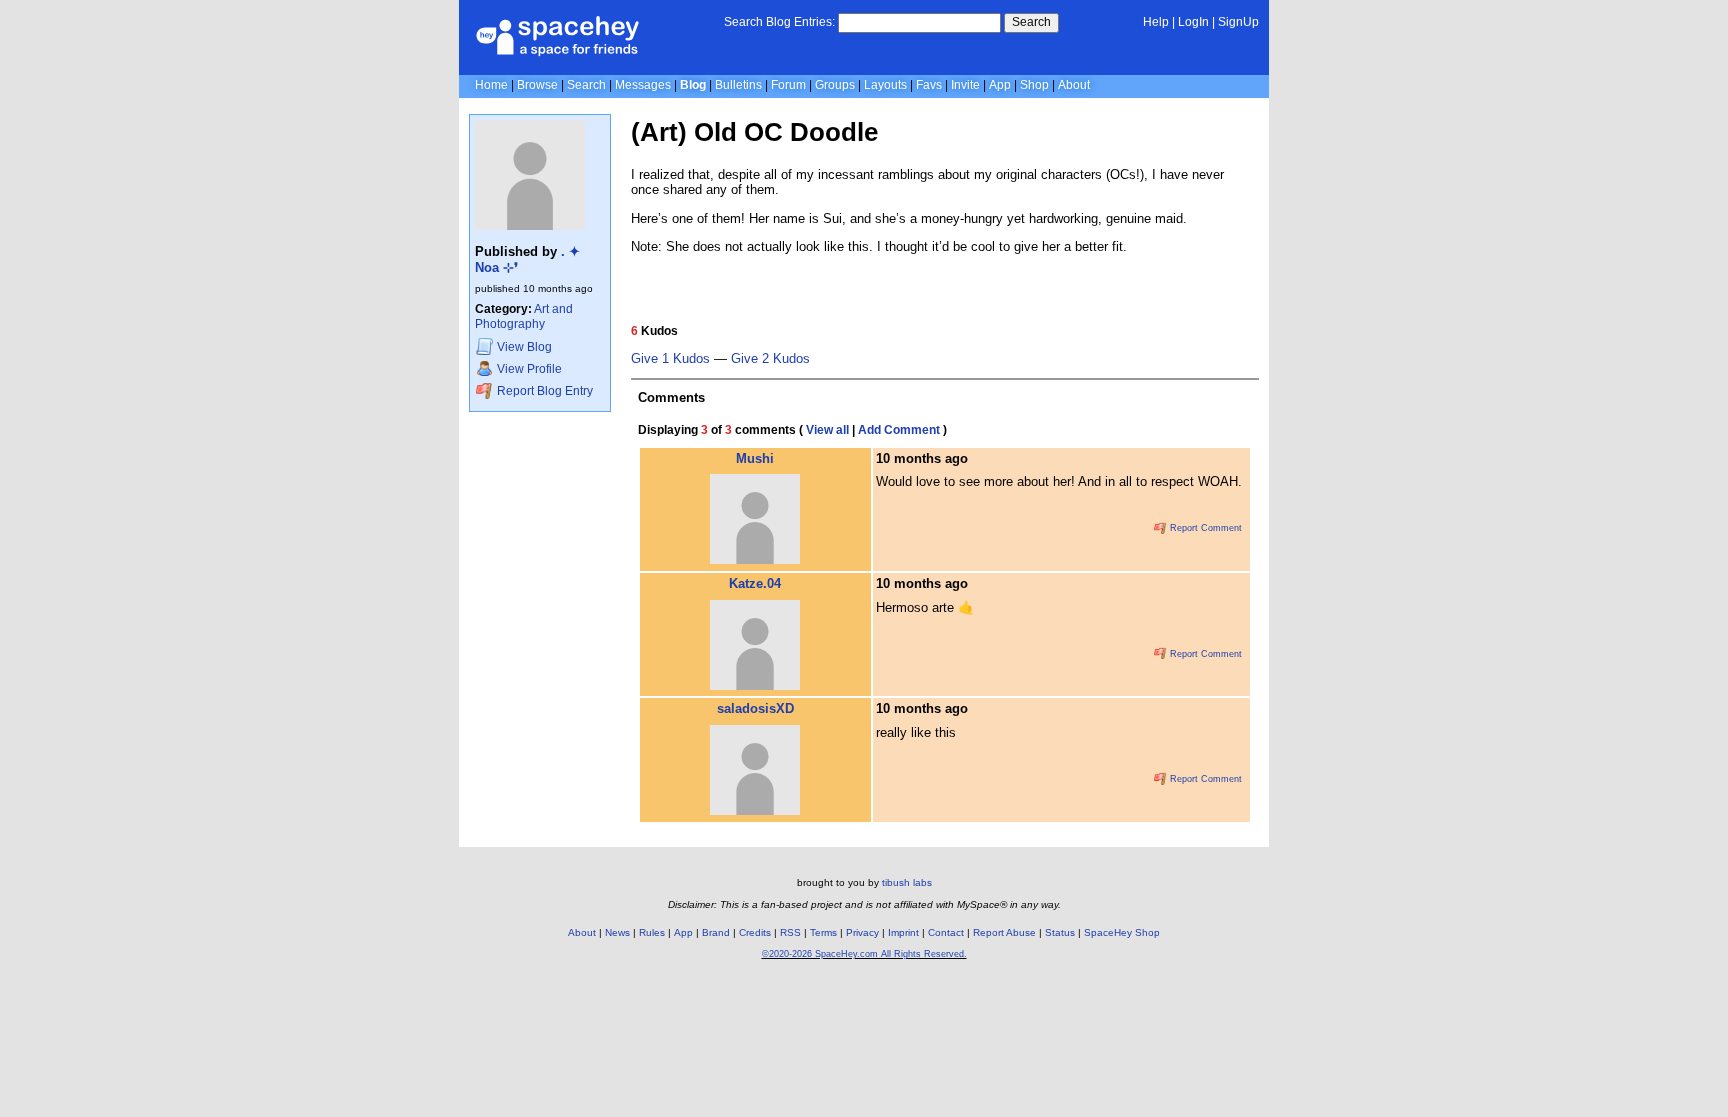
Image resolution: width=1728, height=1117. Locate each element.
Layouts (885, 85)
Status (1060, 932)
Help (1156, 22)
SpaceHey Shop (1122, 932)
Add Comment (899, 430)
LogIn (1193, 22)
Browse (537, 85)
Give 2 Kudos (770, 359)
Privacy (862, 932)
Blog (693, 85)
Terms (823, 932)
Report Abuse (1004, 932)
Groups (835, 85)
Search (1031, 22)
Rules (652, 932)
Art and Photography (524, 316)
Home (491, 85)
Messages (643, 85)
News (617, 932)
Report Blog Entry (543, 391)
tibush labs (907, 882)
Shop (1034, 85)
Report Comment (1204, 528)
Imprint (903, 932)
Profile (529, 370)
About (1074, 85)
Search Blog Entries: (779, 22)
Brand (716, 932)
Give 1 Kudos (670, 359)
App (1000, 85)
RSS (790, 932)
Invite (965, 85)
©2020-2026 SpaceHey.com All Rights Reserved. (864, 954)
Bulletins (738, 85)
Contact (946, 932)
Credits (755, 932)
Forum (788, 85)
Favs (929, 85)
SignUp (1238, 22)
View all (827, 430)
